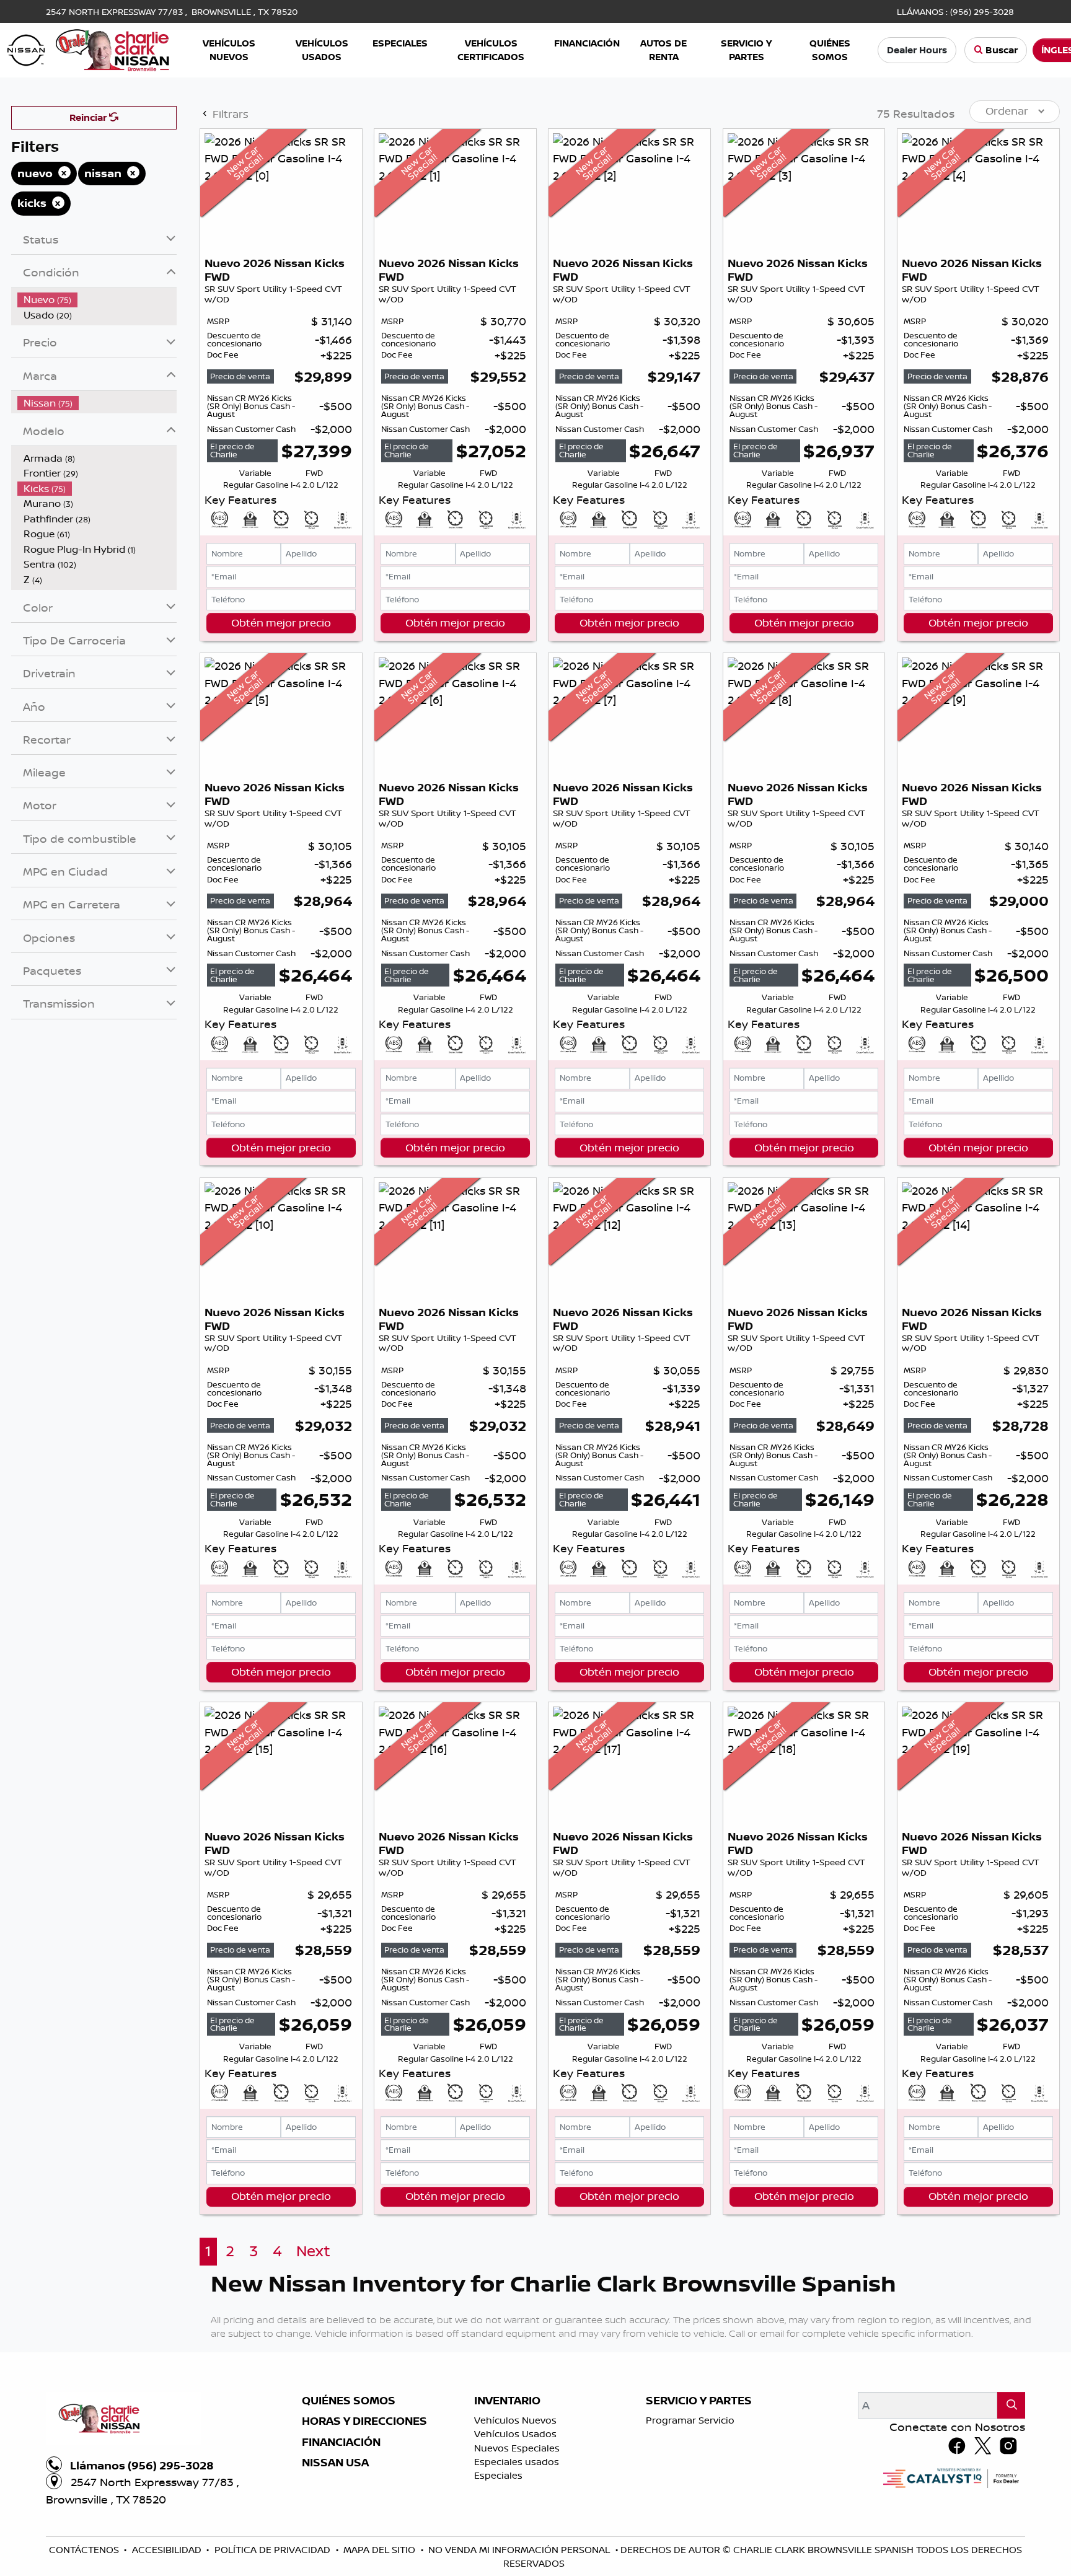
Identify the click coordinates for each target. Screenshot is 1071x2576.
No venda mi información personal (520, 2550)
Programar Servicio (690, 2420)
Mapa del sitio (381, 2550)
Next (313, 2251)
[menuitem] (97, 300)
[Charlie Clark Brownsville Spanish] (89, 49)
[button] (230, 51)
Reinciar (89, 117)
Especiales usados (517, 2462)
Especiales (498, 2475)
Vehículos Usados (515, 2434)
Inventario (507, 2401)
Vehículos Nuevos (515, 2420)
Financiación (341, 2442)
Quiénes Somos (349, 2401)
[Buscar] (1011, 2405)
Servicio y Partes (699, 2401)
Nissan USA (335, 2463)
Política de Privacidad (274, 2550)
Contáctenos (85, 2550)
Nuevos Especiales (517, 2448)
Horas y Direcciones (364, 2421)
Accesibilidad (168, 2550)
